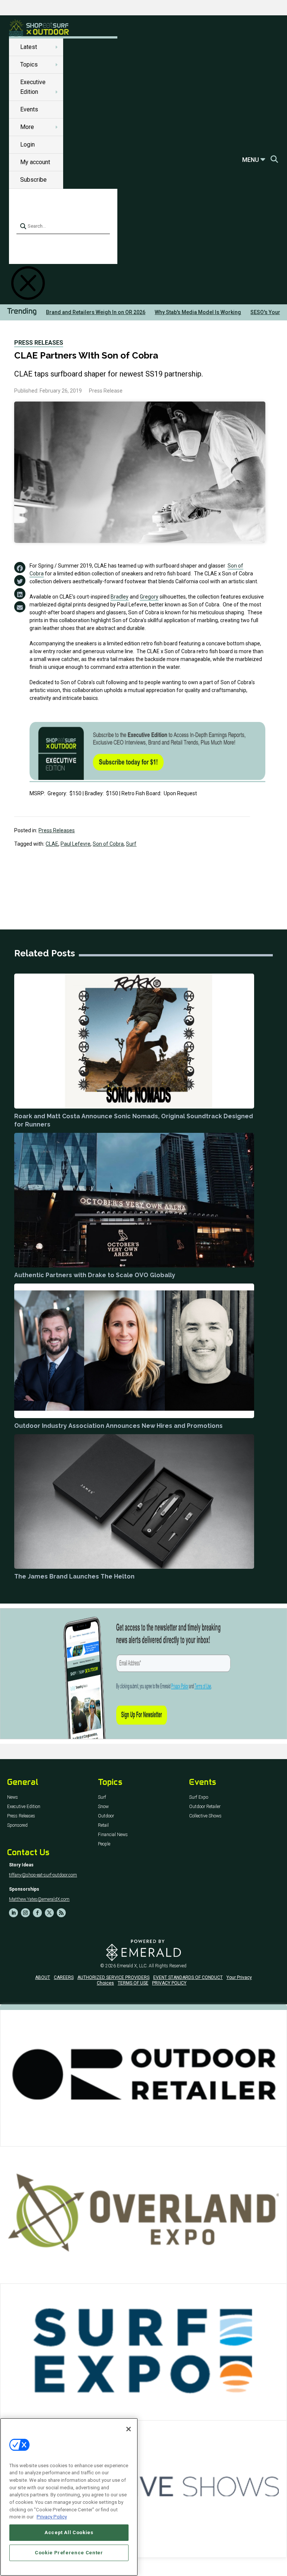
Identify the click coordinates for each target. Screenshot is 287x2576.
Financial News (113, 1835)
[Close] (129, 2429)
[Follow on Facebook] (37, 1913)
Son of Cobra (108, 844)
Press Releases (39, 343)
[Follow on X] (49, 1913)
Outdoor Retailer (205, 1807)
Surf (131, 844)
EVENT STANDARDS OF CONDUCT (188, 1977)
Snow (103, 1807)
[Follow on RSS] (61, 1913)
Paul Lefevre (75, 844)
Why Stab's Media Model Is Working (198, 312)
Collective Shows (205, 1816)
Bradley (120, 597)
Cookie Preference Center (69, 2553)
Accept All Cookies (69, 2532)
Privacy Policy (52, 2517)
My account (35, 162)
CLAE (52, 844)
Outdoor (106, 1816)
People (104, 1844)
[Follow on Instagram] (25, 1913)
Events (29, 109)
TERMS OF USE (133, 1983)
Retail (103, 1825)
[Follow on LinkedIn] (13, 1913)
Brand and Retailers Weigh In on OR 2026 (96, 312)
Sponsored (17, 1825)
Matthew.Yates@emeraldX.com (39, 1899)
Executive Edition (24, 1807)
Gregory (149, 597)
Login (27, 145)
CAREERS (64, 1977)
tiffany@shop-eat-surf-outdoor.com (43, 1875)
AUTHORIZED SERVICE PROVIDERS (113, 1977)
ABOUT (43, 1977)
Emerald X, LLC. (132, 1966)
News (13, 1797)
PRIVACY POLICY (169, 1983)
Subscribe (33, 180)
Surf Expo (199, 1797)
